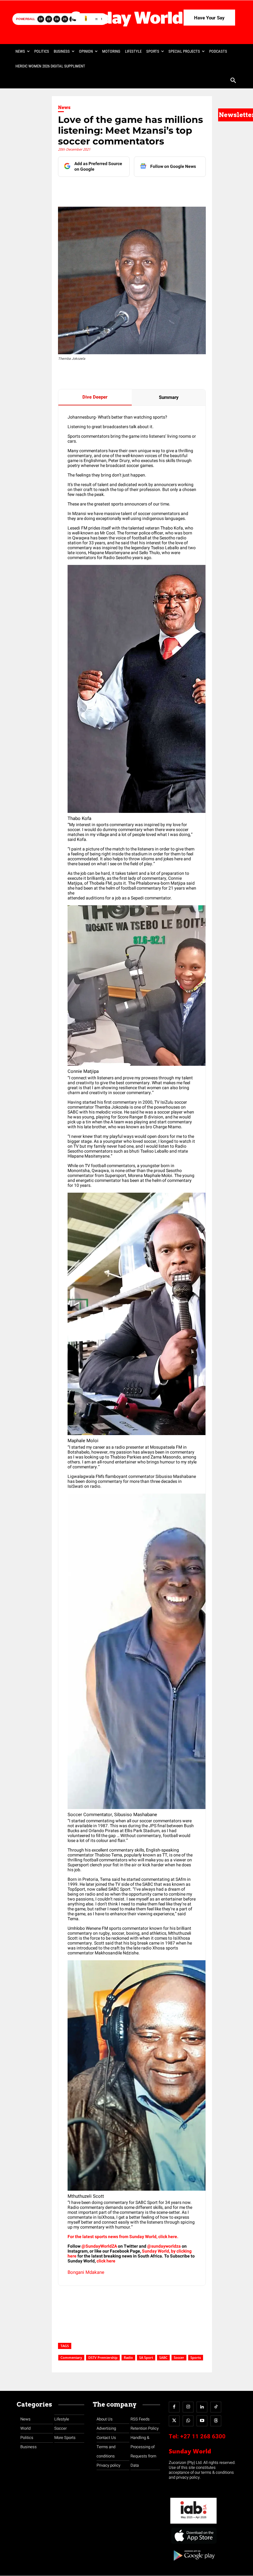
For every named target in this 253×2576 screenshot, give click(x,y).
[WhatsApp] (158, 189)
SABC (163, 2357)
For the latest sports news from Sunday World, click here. (123, 2237)
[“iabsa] (193, 2524)
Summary (169, 397)
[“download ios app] (193, 2544)
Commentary (71, 2357)
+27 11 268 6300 (203, 2436)
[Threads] (216, 2421)
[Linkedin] (116, 189)
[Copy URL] (172, 189)
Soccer (179, 2357)
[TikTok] (216, 2407)
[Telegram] (144, 189)
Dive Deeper (95, 397)
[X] (130, 189)
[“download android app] (193, 2563)
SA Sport (146, 2357)
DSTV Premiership (103, 2357)
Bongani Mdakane (86, 2272)
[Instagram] (188, 2407)
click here (106, 2261)
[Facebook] (102, 189)
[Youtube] (202, 2421)
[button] (233, 81)
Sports (196, 2357)
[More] (187, 189)
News (64, 108)
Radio (128, 2357)
